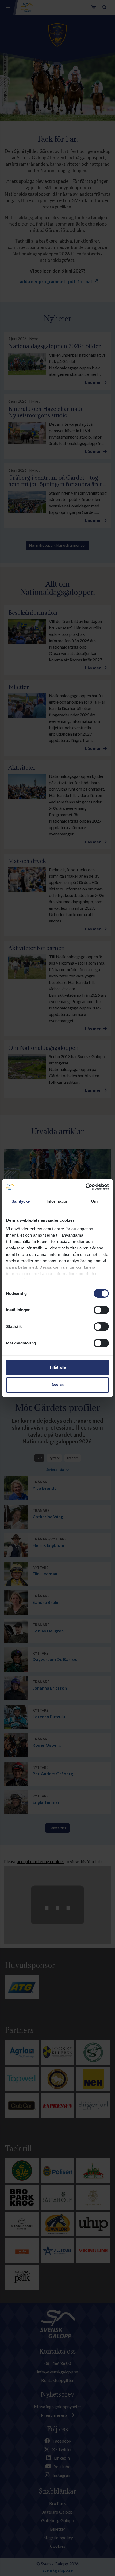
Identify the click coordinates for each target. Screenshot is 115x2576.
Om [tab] (94, 1201)
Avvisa (57, 1385)
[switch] (101, 1310)
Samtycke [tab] (21, 1201)
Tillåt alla (57, 1367)
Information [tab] (57, 1201)
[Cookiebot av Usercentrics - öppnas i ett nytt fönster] (85, 1187)
